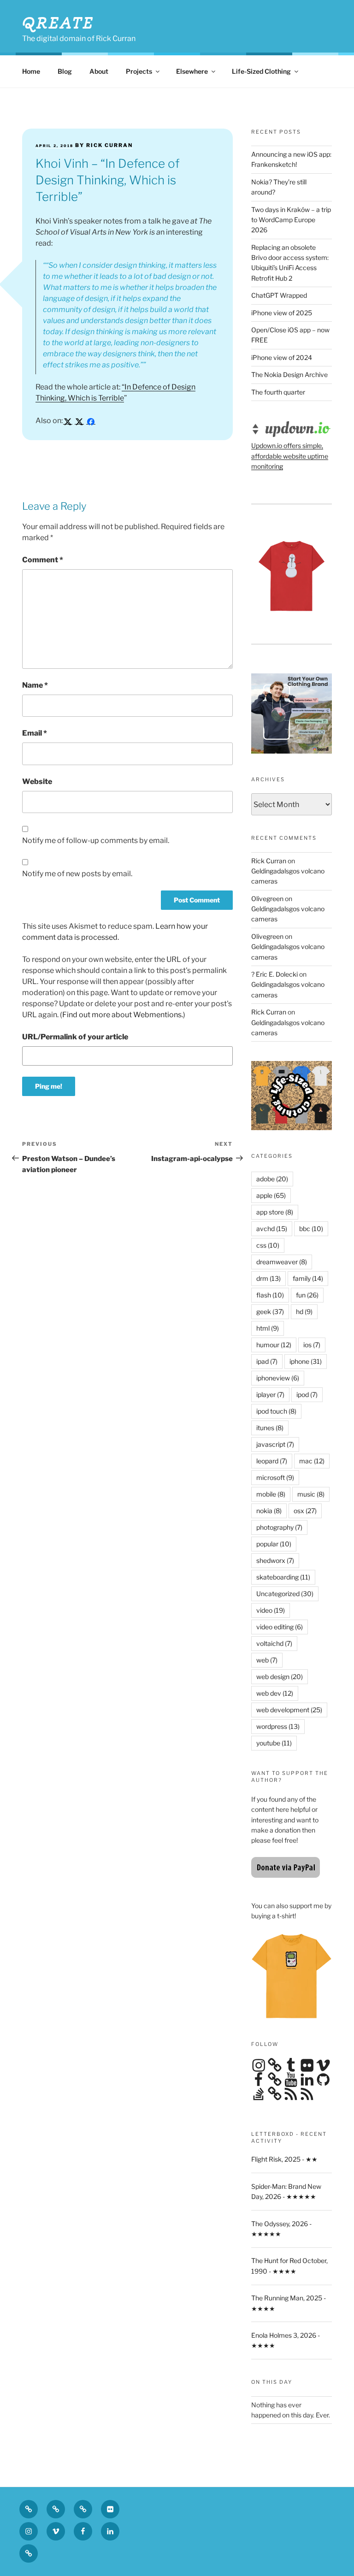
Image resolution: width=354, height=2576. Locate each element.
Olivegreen (267, 899)
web (267, 1660)
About (99, 71)
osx (305, 1511)
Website (37, 781)
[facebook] (91, 421)
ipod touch (276, 1411)
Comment (43, 560)
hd (304, 1312)
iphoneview (278, 1378)
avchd (272, 1229)
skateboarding (283, 1577)
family (308, 1278)
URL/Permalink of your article (75, 1037)
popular (274, 1544)
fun (307, 1295)
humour (274, 1345)
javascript (275, 1444)
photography (279, 1527)
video (271, 1610)
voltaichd (274, 1643)
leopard (272, 1461)
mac (312, 1461)
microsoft (275, 1477)
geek (270, 1312)
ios (312, 1345)
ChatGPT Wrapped (279, 295)
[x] (68, 421)
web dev (275, 1693)
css (268, 1245)
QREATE (58, 23)
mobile (271, 1494)
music (311, 1494)
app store (275, 1212)
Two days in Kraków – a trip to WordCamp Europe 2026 (291, 220)
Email (35, 733)
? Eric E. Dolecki (274, 974)
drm (268, 1278)
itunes (270, 1428)
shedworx (275, 1560)
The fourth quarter (278, 392)
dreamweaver (282, 1262)
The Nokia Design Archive (289, 374)
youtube (274, 1743)
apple (271, 1195)
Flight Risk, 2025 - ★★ (284, 2159)
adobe (272, 1179)
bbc (311, 1229)
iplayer (270, 1394)
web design (280, 1677)
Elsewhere (192, 71)
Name (35, 685)
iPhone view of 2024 (282, 357)
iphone (306, 1361)
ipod (307, 1394)
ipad (267, 1361)
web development (289, 1710)
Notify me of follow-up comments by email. (96, 840)
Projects (139, 71)
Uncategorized (285, 1594)
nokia (269, 1511)
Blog (65, 71)
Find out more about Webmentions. (123, 1015)
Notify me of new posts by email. (77, 874)
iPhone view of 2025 (282, 313)
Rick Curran (269, 861)
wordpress (278, 1726)
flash (270, 1295)
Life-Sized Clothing (261, 71)
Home (31, 71)
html (268, 1328)
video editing (280, 1627)
